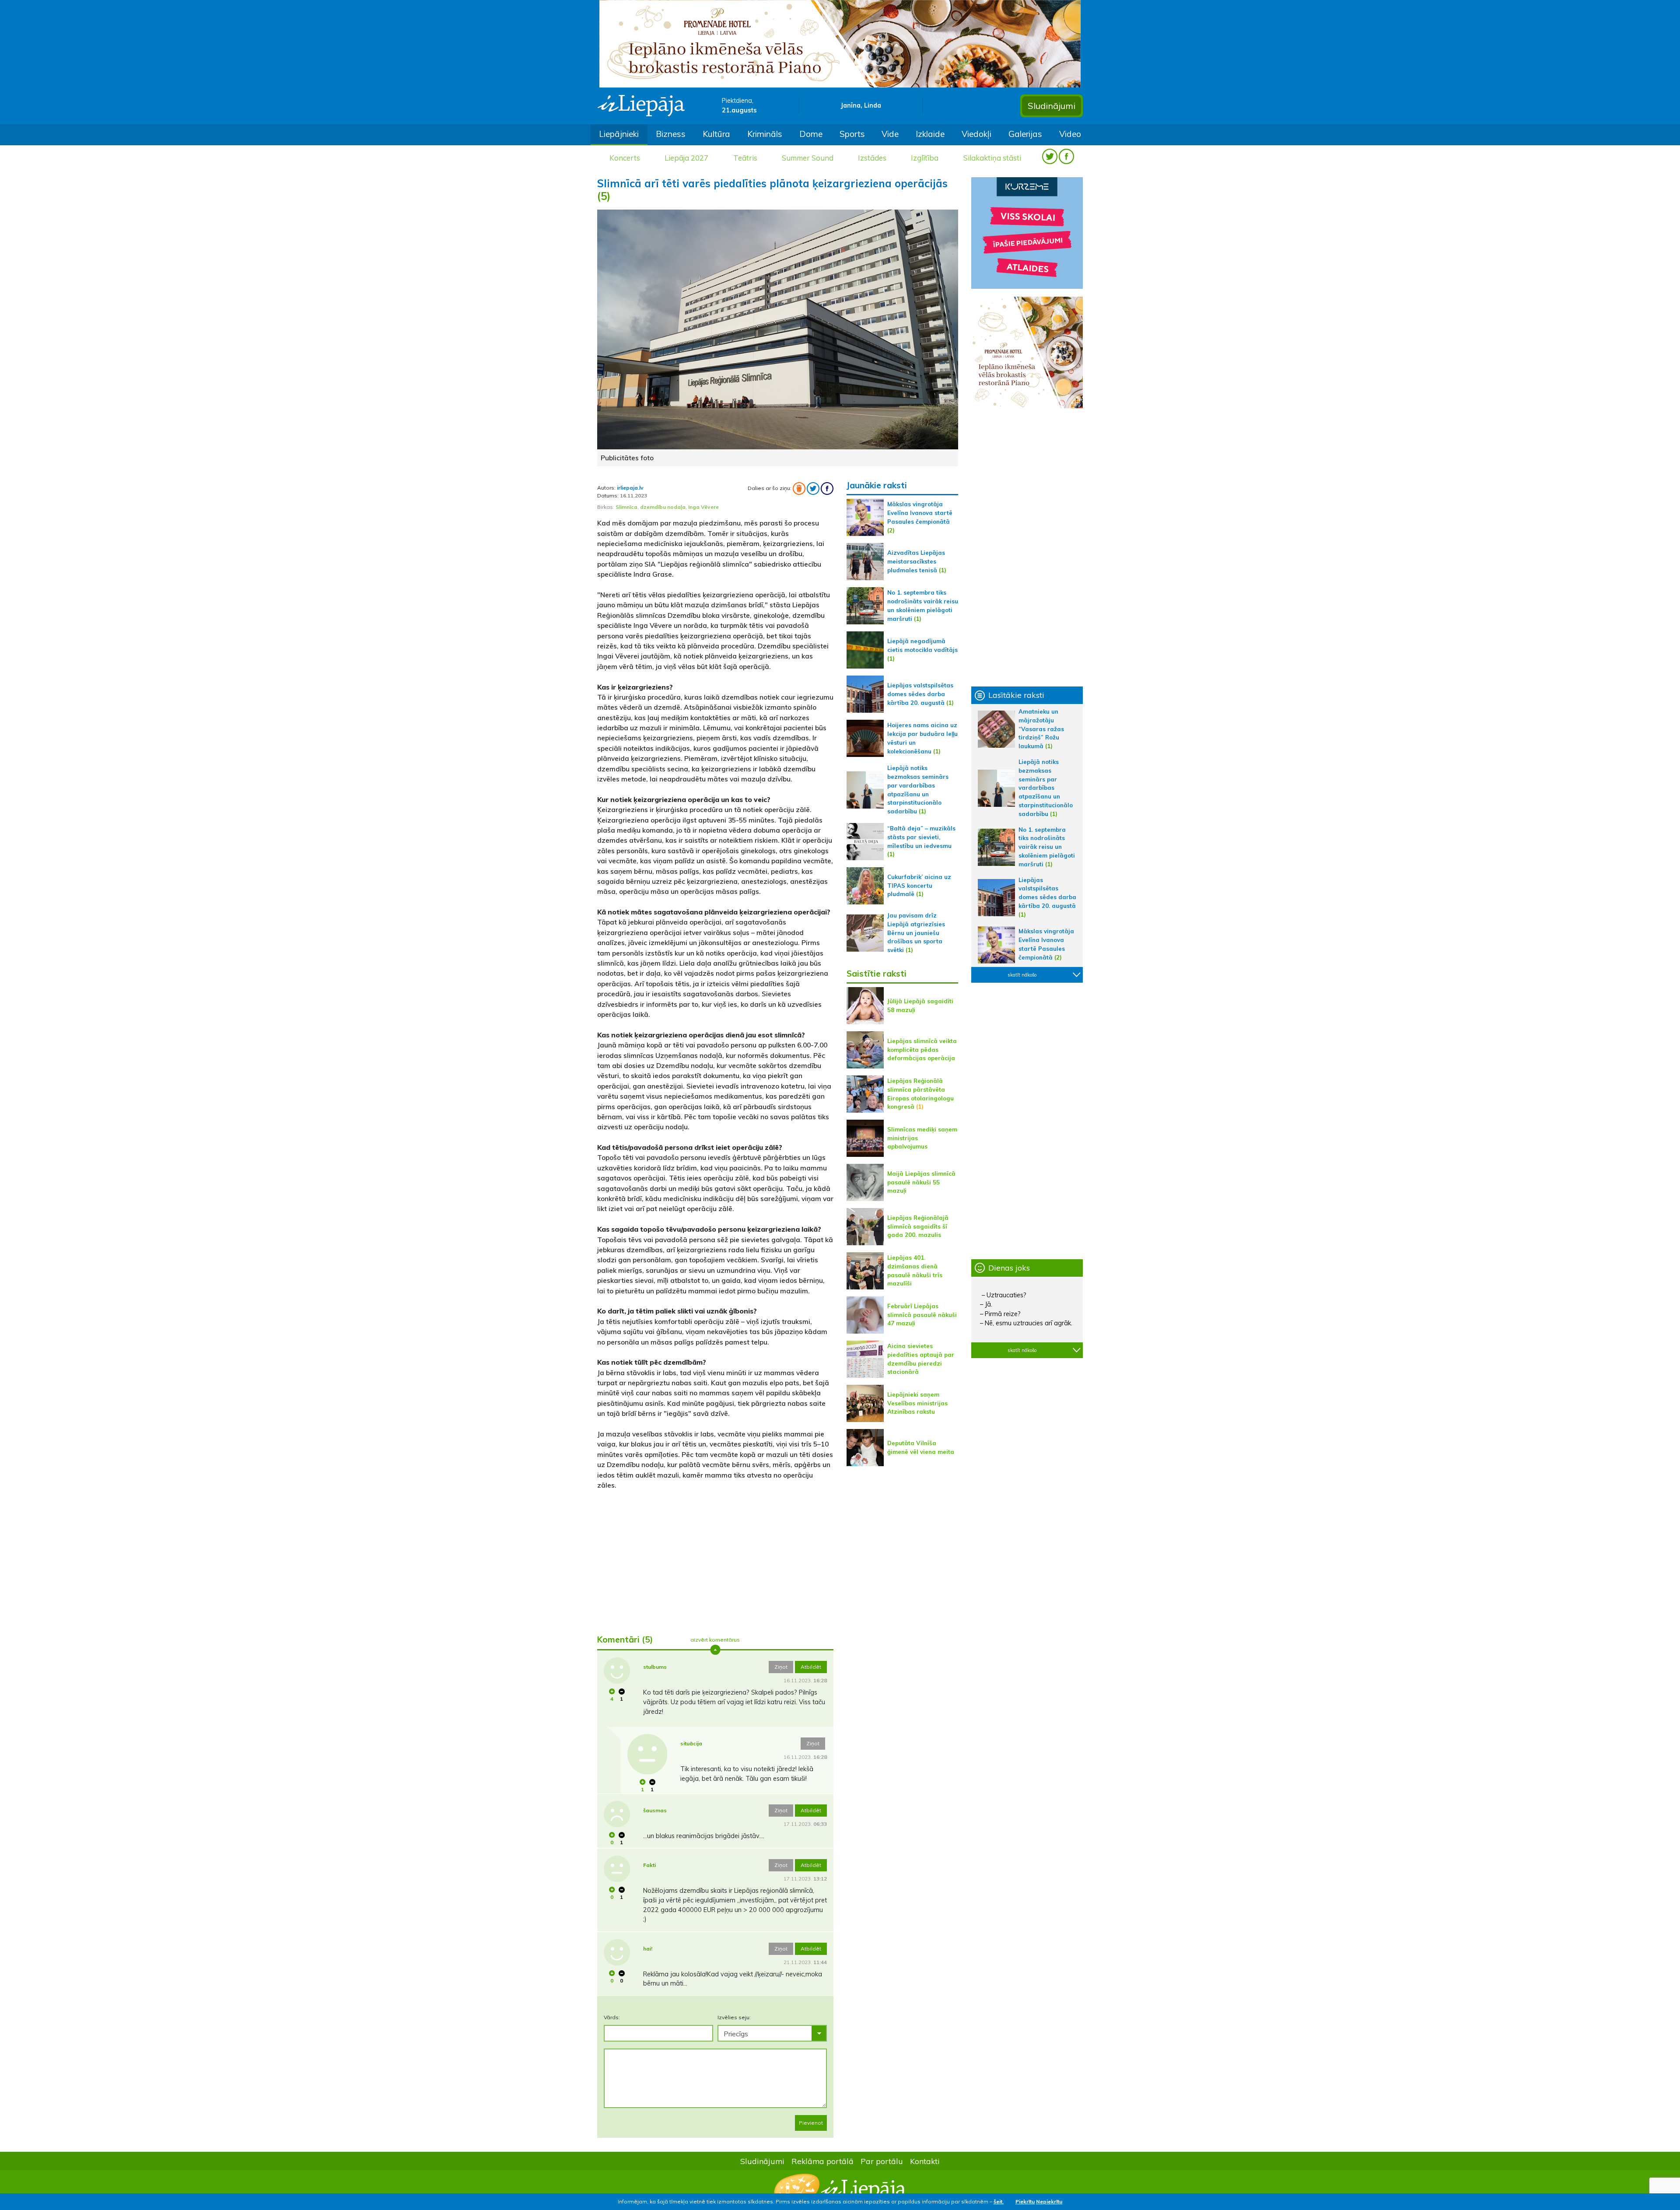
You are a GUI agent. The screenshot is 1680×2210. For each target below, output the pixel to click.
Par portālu (882, 2161)
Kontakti (925, 2161)
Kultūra (716, 134)
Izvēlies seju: (734, 2017)
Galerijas (1025, 134)
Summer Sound (808, 158)
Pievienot (811, 2123)
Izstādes (872, 158)
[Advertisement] (715, 1559)
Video (1070, 134)
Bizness (671, 134)
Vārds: (612, 2017)
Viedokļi (976, 134)
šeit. (999, 2201)
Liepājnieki (619, 134)
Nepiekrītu (1049, 2201)
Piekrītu (1025, 2201)
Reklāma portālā (822, 2161)
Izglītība (925, 158)
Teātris (745, 158)
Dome (811, 134)
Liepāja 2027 (686, 158)
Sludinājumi (1052, 106)
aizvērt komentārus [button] (715, 1640)
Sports (852, 134)
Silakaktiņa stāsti (992, 158)
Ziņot (781, 1667)
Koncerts (625, 158)
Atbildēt (811, 1667)
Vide (890, 134)
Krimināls (765, 134)
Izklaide (930, 134)
